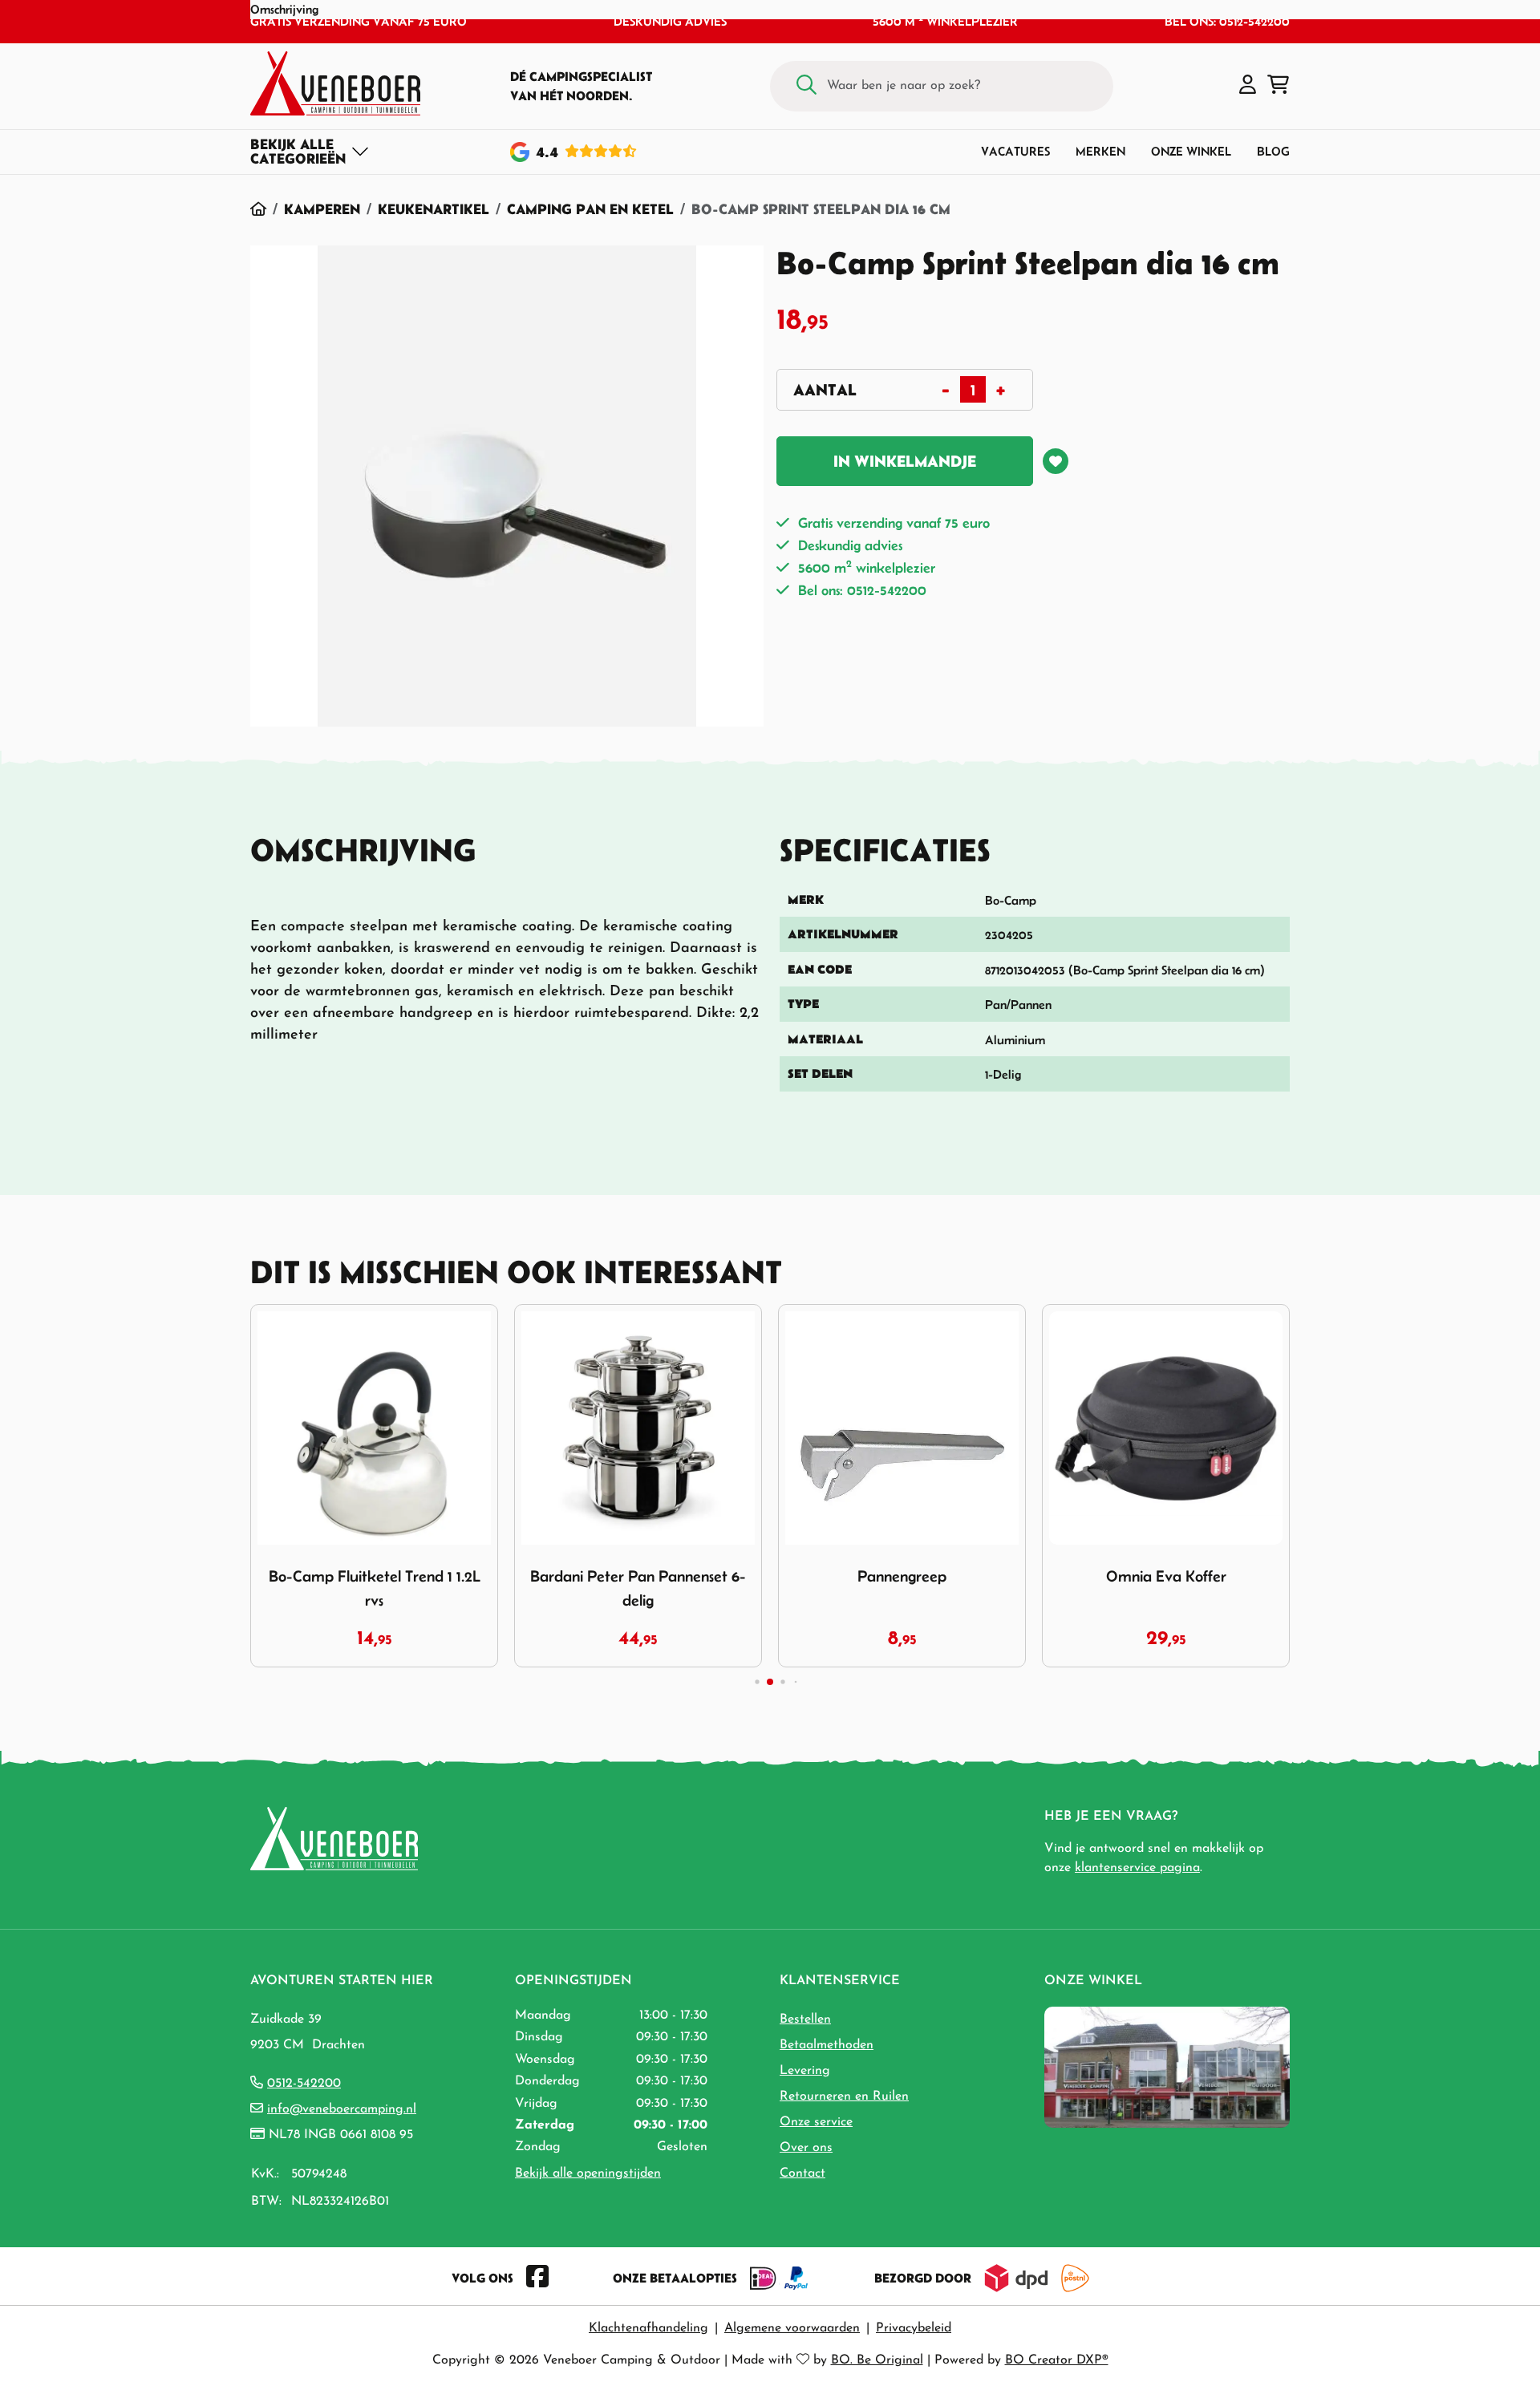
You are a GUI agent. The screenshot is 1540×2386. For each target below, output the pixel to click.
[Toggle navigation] (310, 152)
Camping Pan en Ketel (590, 209)
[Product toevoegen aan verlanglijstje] (1056, 461)
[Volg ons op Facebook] (537, 2278)
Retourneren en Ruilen (844, 2096)
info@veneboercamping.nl (342, 2109)
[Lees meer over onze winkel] (1167, 2066)
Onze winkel (1191, 151)
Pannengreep (902, 1576)
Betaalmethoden (827, 2045)
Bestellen (805, 2019)
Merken (1100, 151)
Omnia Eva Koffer (1166, 1576)
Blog (1273, 151)
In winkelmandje (905, 461)
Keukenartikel (434, 209)
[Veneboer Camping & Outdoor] (335, 83)
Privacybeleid (914, 2328)
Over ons (806, 2148)
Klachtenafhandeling (648, 2328)
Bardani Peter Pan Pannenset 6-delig (638, 1588)
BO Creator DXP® (1057, 2360)
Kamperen (322, 209)
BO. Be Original (877, 2360)
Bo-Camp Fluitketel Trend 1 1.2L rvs (375, 1588)
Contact (802, 2173)
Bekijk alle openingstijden (588, 2173)
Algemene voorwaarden (792, 2328)
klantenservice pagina (1137, 1868)
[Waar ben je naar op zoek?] (806, 86)
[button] (1248, 86)
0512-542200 (304, 2084)
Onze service (816, 2122)
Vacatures (1015, 151)
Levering (805, 2071)
